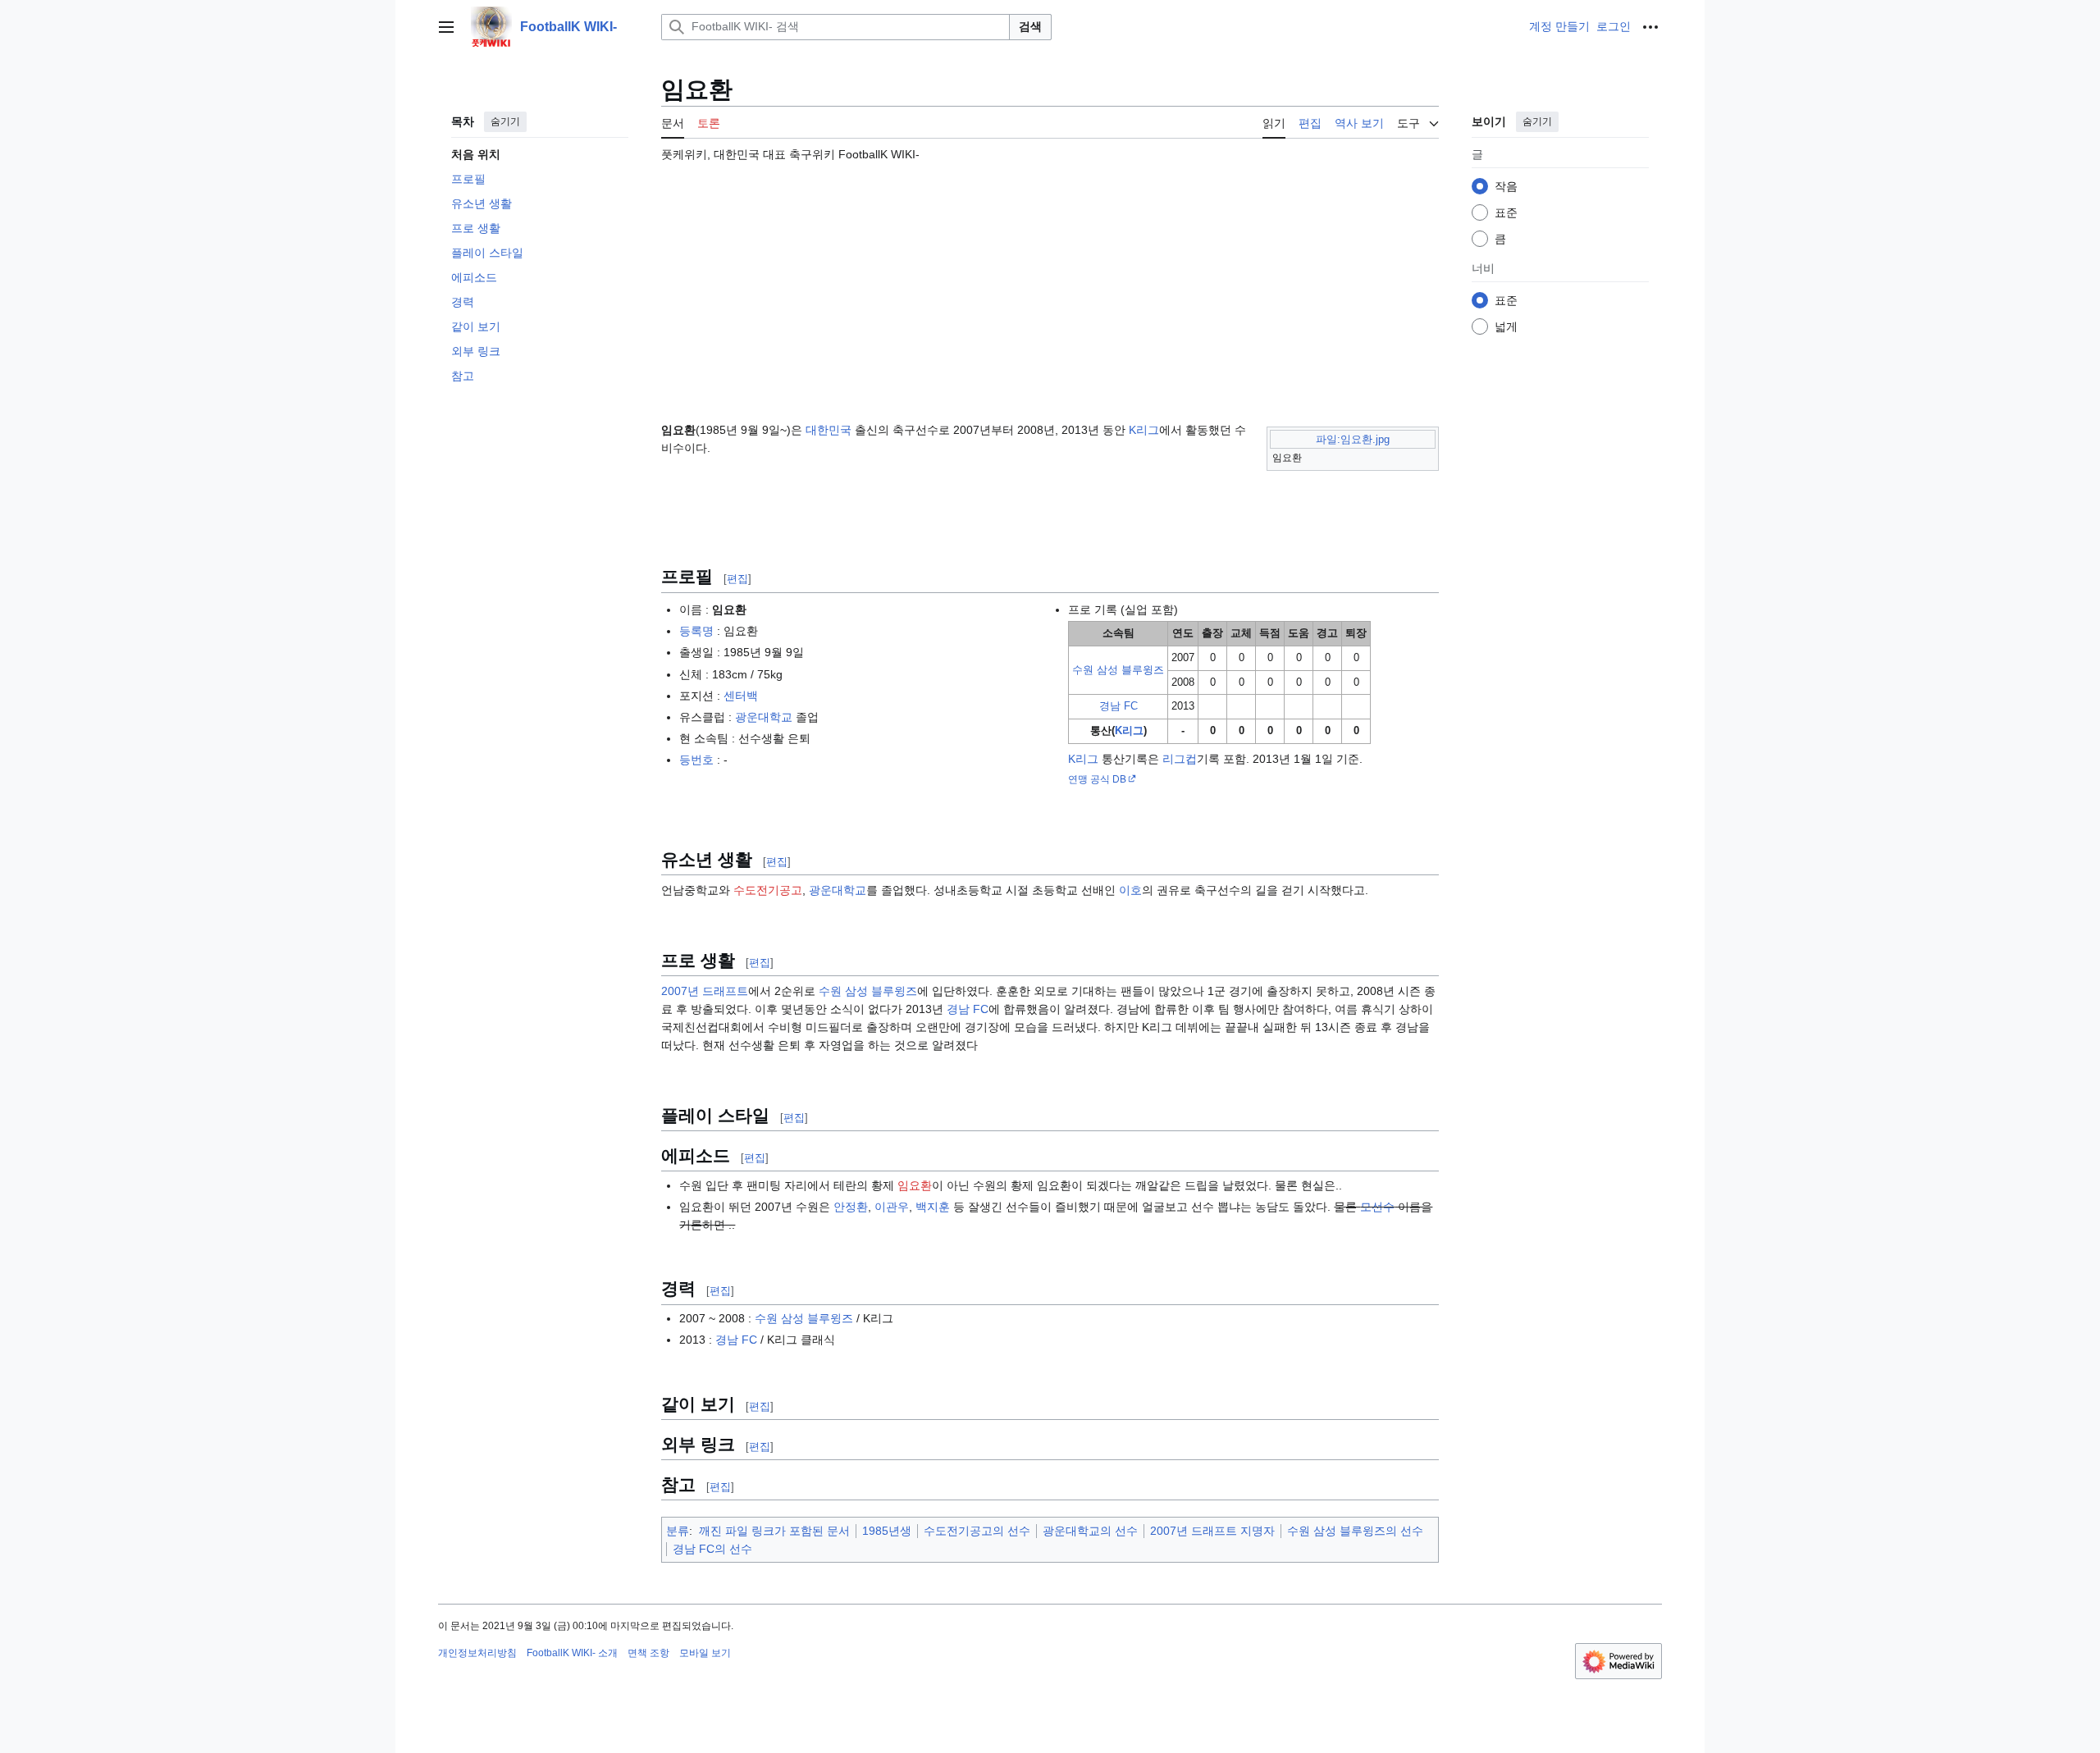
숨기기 (505, 121)
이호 (1130, 890)
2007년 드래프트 (705, 991)
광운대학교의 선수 (1090, 1531)
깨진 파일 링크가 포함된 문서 (774, 1531)
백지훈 (933, 1207)
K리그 (1144, 430)
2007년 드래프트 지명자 (1212, 1531)
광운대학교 (764, 717)
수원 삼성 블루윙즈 (1118, 670)
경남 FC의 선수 (712, 1549)
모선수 (1377, 1207)
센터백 (741, 696)
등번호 (696, 760)
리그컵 (1180, 759)
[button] (446, 27)
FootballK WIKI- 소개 (572, 1653)
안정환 (851, 1207)
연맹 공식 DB (1097, 779)
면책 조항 (648, 1653)
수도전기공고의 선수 (977, 1531)
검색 (1030, 26)
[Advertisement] (1050, 285)
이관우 (892, 1207)
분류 (678, 1531)
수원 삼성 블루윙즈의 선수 (1355, 1531)
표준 (1506, 212)
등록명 (696, 631)
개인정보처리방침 (477, 1653)
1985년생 (887, 1531)
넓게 (1506, 326)
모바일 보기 (705, 1653)
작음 (1506, 186)
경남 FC (1118, 706)
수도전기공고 (768, 890)
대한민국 (829, 430)
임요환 (915, 1185)
